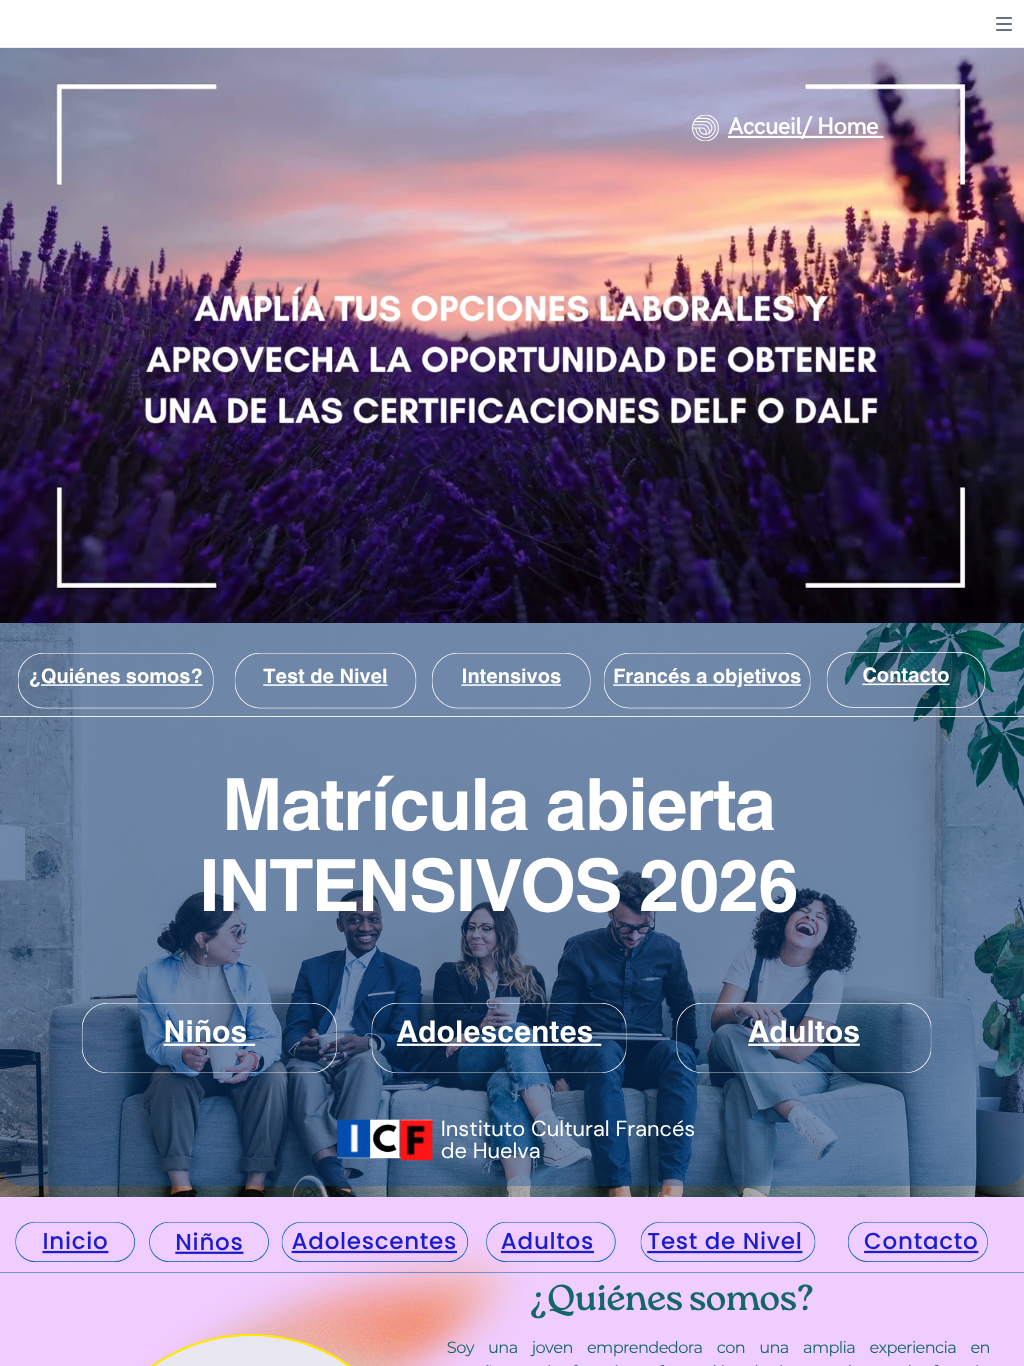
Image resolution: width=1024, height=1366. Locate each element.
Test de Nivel (325, 673)
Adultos (804, 1028)
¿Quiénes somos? (115, 673)
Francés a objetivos (707, 673)
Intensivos (511, 673)
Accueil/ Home (803, 127)
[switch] (1004, 24)
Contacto (905, 673)
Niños (209, 1243)
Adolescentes (495, 1028)
